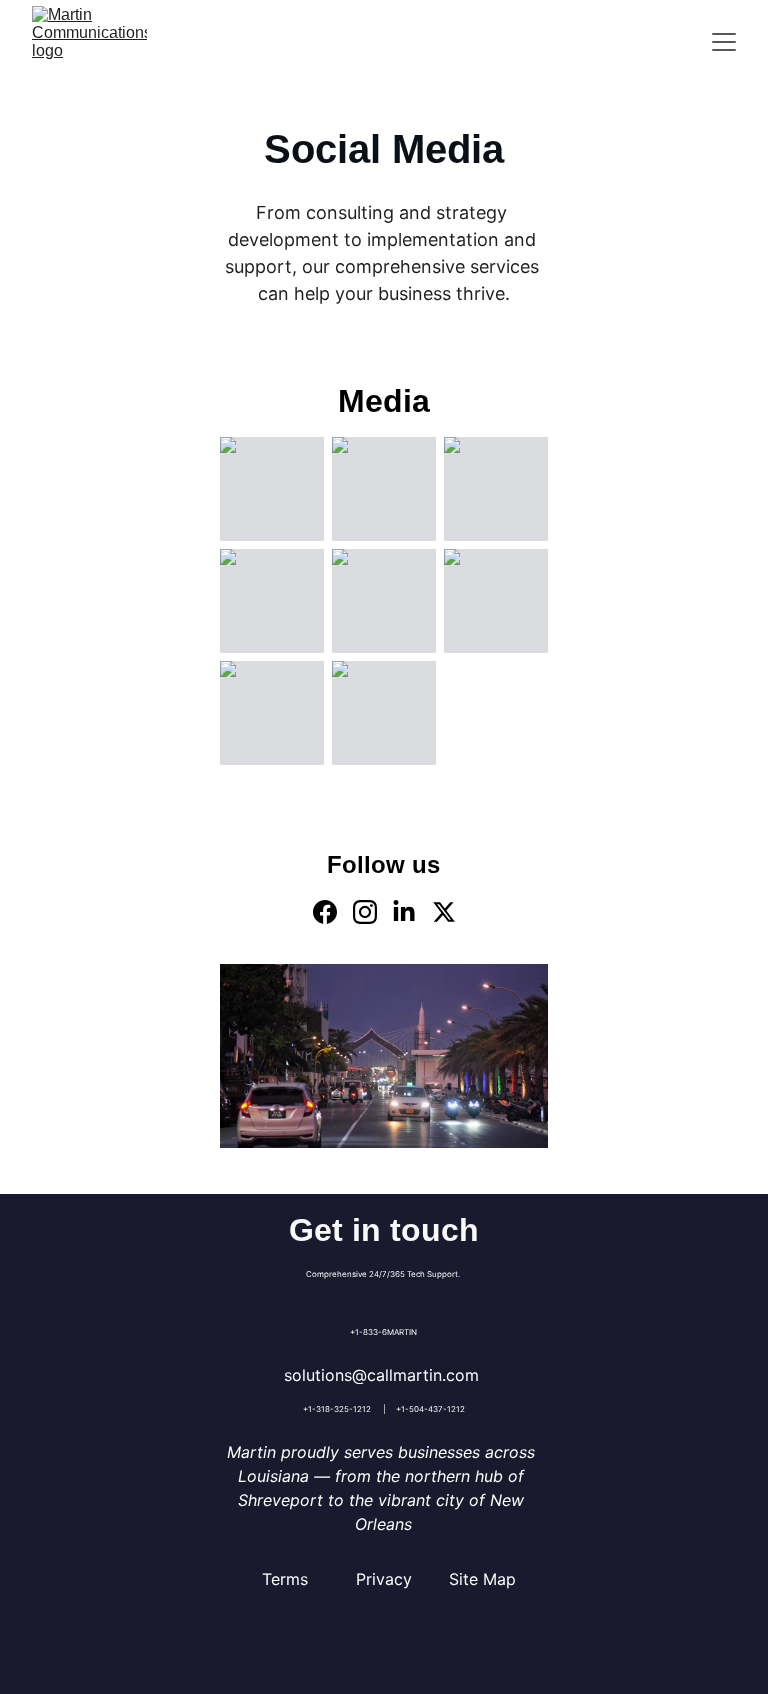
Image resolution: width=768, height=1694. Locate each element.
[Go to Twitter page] (444, 912)
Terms (285, 1579)
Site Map (482, 1579)
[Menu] (724, 42)
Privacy (384, 1579)
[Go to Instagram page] (365, 912)
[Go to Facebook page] (325, 912)
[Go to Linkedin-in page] (404, 912)
